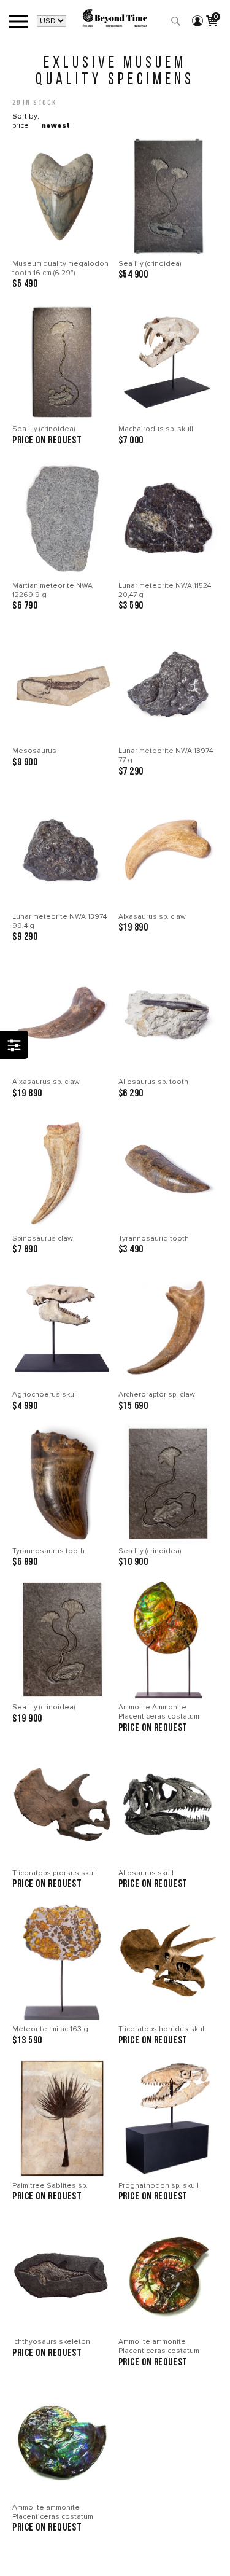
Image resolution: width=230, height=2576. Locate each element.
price (21, 126)
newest (56, 126)
